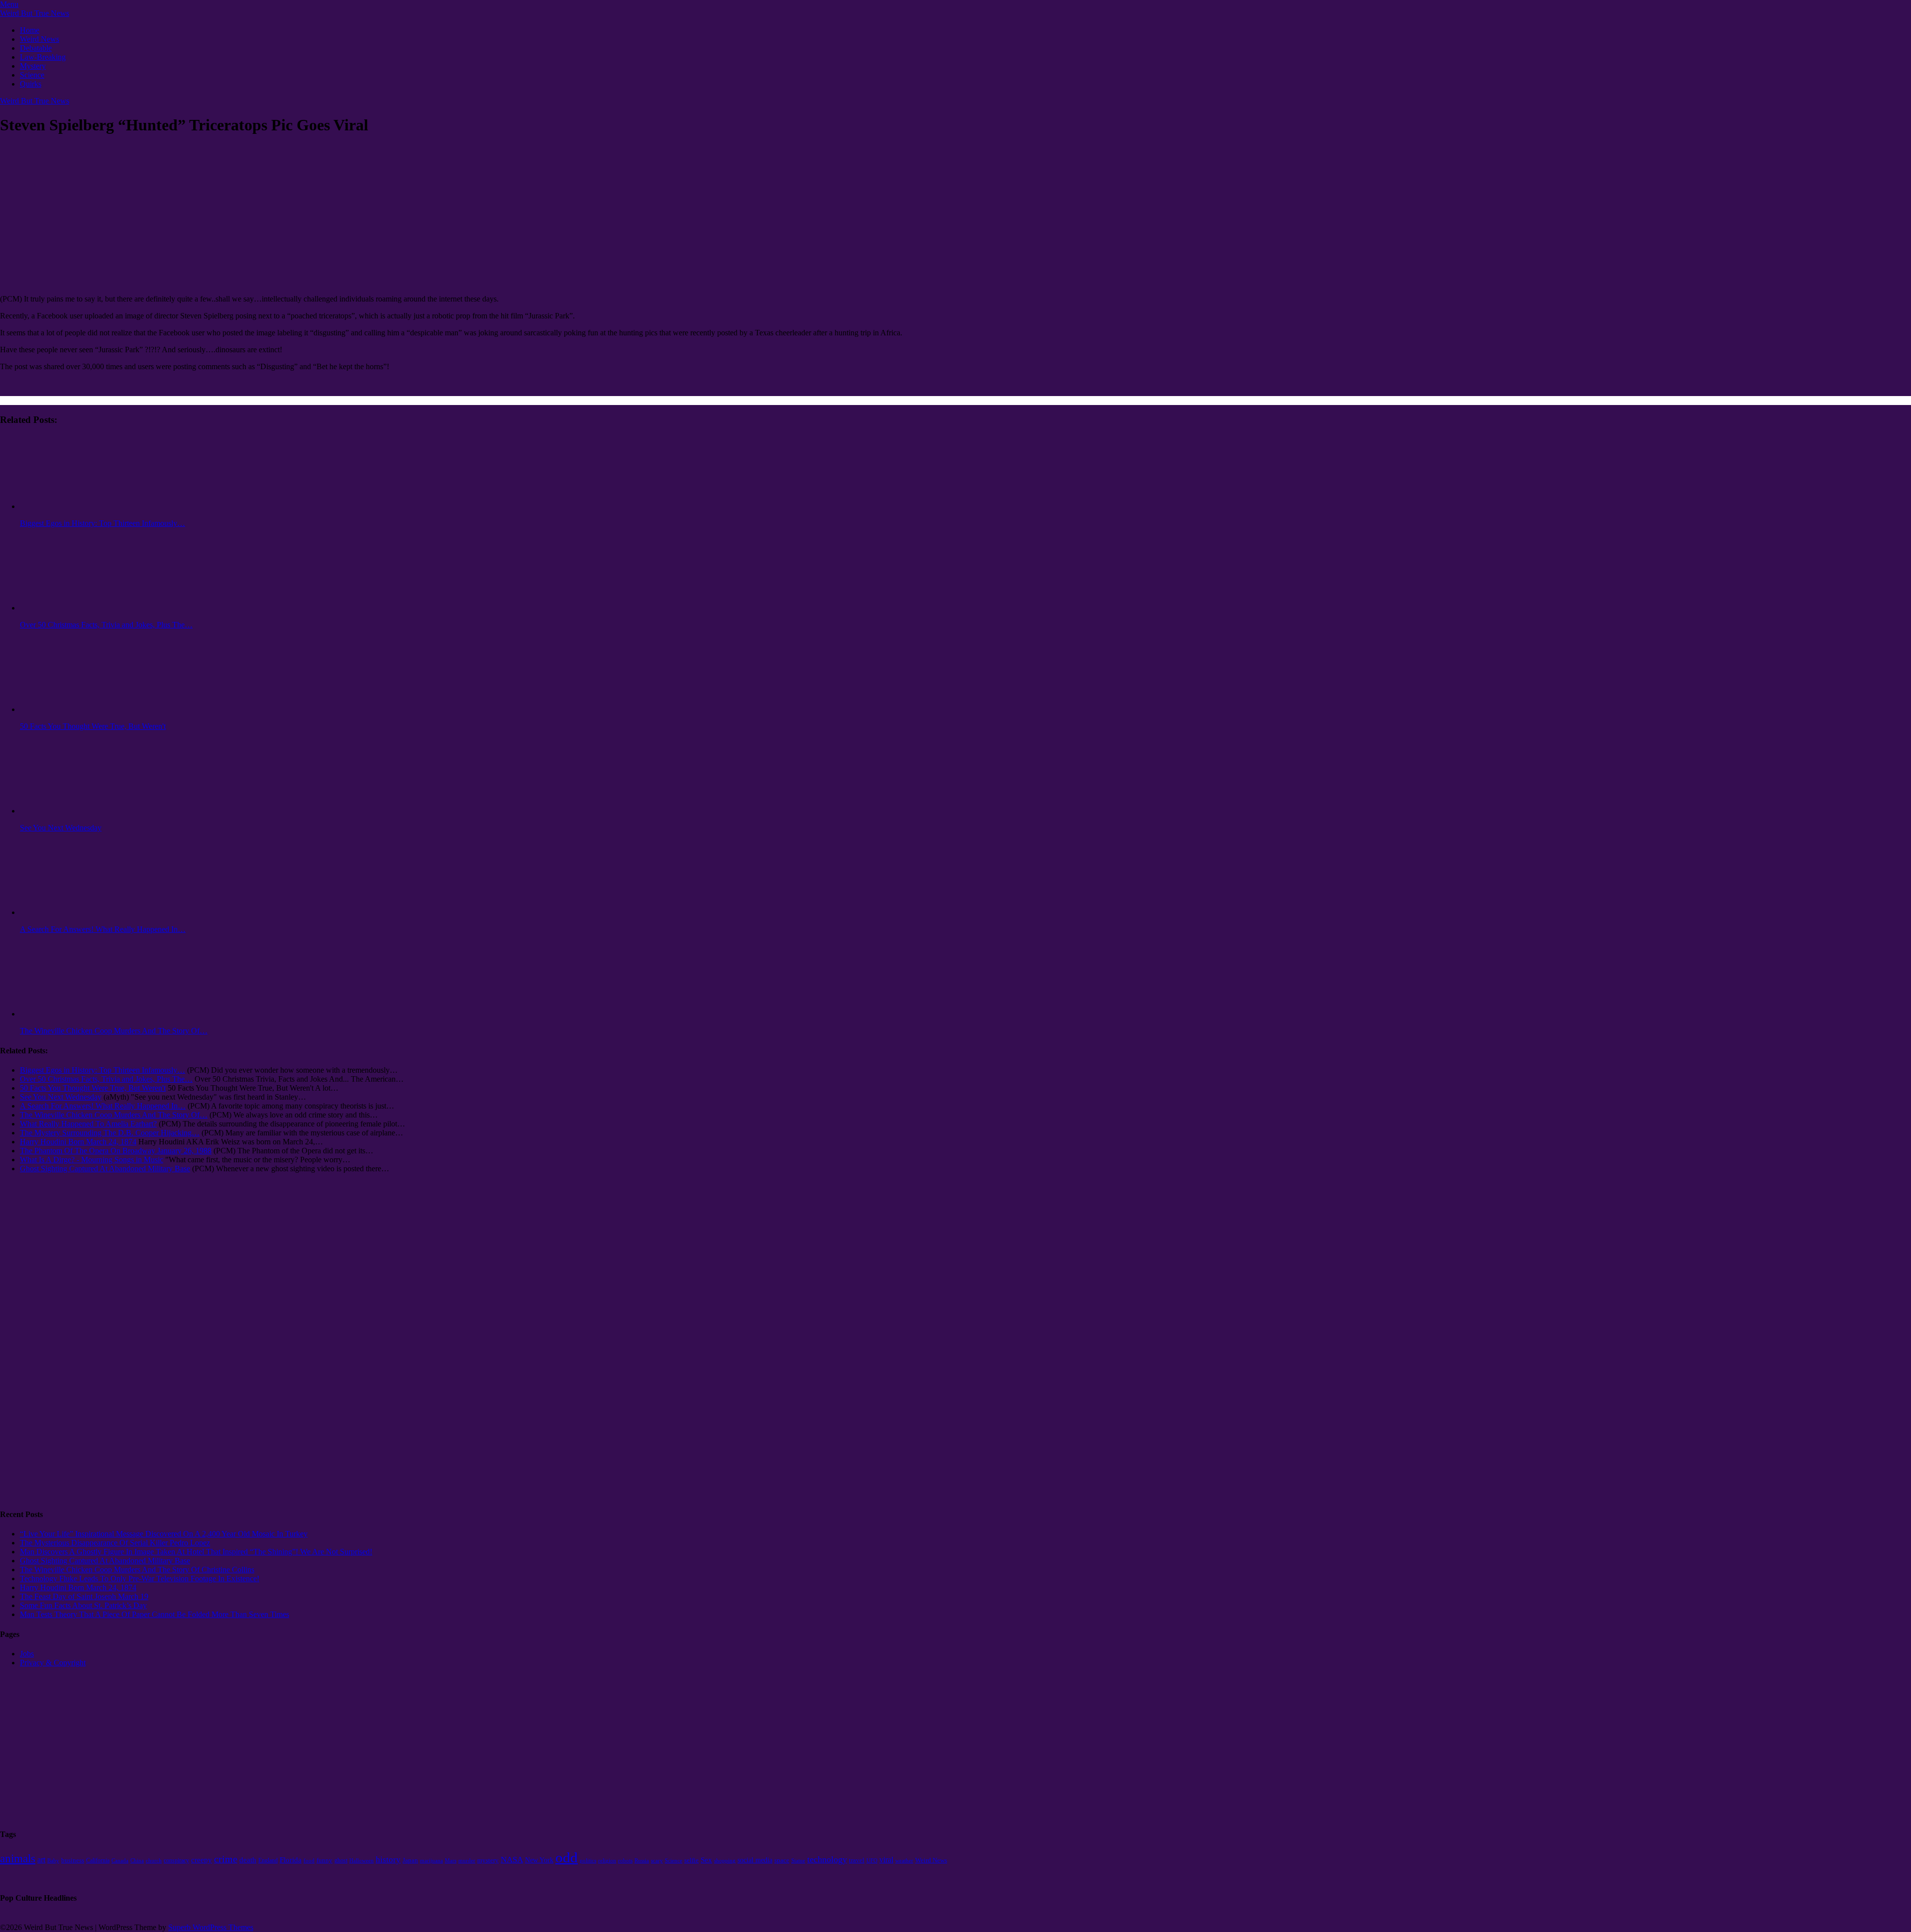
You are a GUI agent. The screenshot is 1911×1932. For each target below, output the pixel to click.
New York (539, 1860)
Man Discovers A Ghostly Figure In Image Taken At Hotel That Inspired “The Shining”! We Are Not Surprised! (196, 1552)
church (154, 1860)
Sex (706, 1860)
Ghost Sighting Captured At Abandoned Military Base (105, 1561)
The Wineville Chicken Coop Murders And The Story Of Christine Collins (137, 1570)
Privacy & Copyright (53, 1663)
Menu (9, 4)
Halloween (362, 1861)
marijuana (431, 1860)
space (782, 1860)
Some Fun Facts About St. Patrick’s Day (83, 1605)
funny (324, 1860)
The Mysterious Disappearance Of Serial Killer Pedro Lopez (115, 1543)
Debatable (36, 48)
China (137, 1860)
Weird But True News (35, 13)
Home (30, 30)
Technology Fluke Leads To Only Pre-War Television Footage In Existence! (140, 1578)
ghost (341, 1860)
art (41, 1860)
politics (588, 1860)
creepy (202, 1860)
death (248, 1860)
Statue (798, 1860)
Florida (291, 1860)
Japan (410, 1860)
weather (904, 1861)
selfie (691, 1860)
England (268, 1860)
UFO (872, 1861)
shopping (725, 1861)
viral (886, 1860)
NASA (512, 1860)
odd (567, 1857)
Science (32, 75)
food (309, 1861)
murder (467, 1861)
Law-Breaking (43, 57)
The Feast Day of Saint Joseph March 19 (84, 1596)
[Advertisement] (40, 1348)
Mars (451, 1860)
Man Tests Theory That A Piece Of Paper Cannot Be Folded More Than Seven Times (155, 1614)
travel (857, 1860)
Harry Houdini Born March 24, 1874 (78, 1587)
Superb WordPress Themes (211, 1927)
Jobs (27, 1654)
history (388, 1860)
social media (755, 1860)
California (98, 1860)
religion (607, 1861)
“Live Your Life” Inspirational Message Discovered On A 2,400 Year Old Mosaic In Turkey (164, 1534)
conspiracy (176, 1860)
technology (827, 1859)
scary (657, 1860)
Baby (53, 1861)
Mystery (33, 66)
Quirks (31, 84)
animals (18, 1859)
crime (226, 1859)
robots (625, 1861)
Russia (642, 1861)
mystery (488, 1860)
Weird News (40, 39)
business (73, 1860)
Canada (120, 1861)
